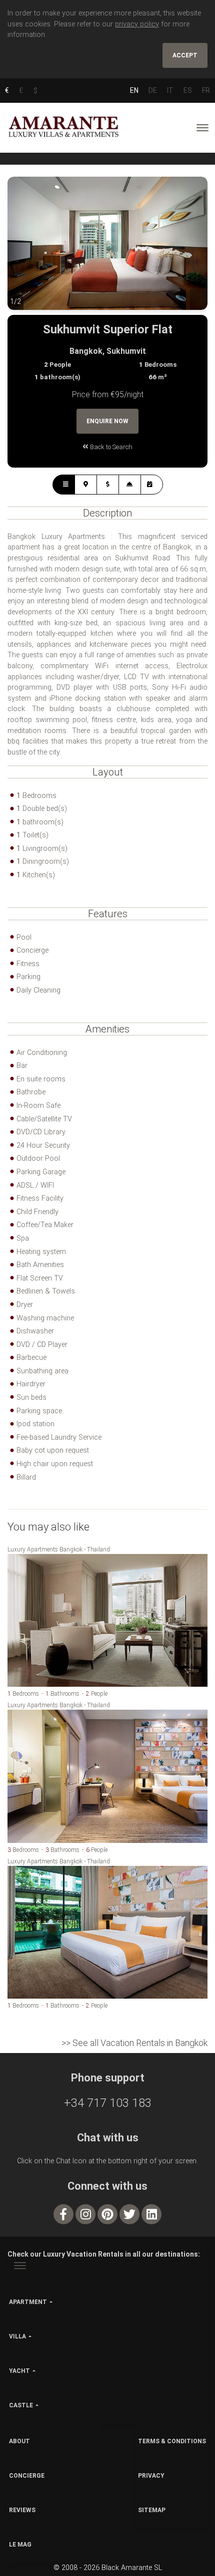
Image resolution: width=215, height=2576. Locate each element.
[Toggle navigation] (202, 128)
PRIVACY (151, 2476)
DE (153, 90)
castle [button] (21, 2405)
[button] (27, 251)
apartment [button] (28, 2302)
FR (206, 90)
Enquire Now (107, 421)
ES (188, 90)
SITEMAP (152, 2510)
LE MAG (20, 2545)
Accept (185, 55)
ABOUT (19, 2441)
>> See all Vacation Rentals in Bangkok (134, 2043)
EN (134, 90)
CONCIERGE (27, 2476)
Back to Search (110, 447)
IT (170, 90)
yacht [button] (19, 2371)
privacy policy (137, 24)
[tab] (64, 485)
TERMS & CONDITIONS (172, 2441)
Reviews (22, 2510)
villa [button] (17, 2336)
